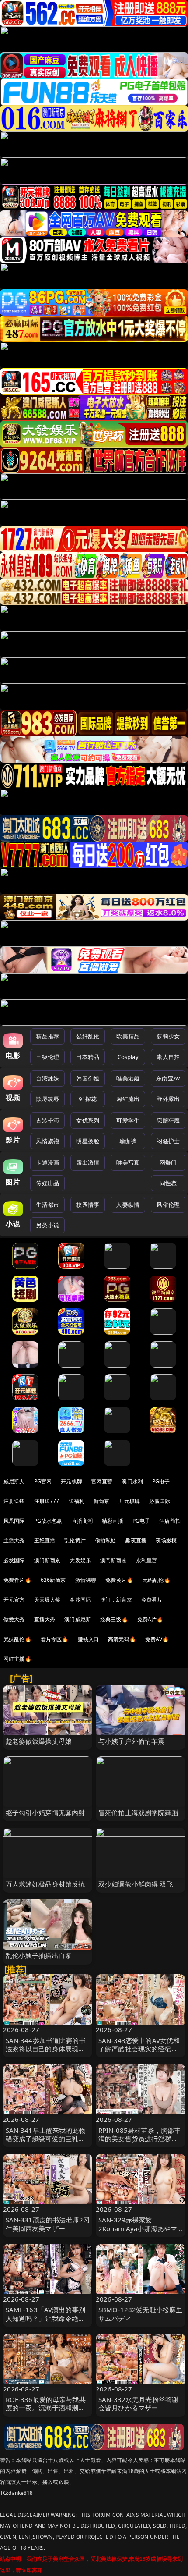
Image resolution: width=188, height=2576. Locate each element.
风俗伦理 (168, 1205)
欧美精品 (128, 1036)
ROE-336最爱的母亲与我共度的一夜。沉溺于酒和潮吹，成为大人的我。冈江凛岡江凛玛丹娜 (46, 2412)
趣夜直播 (136, 1540)
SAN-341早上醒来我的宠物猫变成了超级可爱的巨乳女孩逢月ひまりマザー (46, 2139)
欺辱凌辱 (47, 1099)
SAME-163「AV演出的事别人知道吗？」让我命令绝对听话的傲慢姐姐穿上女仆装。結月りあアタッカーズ (45, 2322)
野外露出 (168, 1099)
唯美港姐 (128, 1078)
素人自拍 (168, 1057)
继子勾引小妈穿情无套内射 (45, 1812)
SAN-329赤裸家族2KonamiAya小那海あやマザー (138, 2228)
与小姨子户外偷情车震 (132, 1741)
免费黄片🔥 (119, 1580)
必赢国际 (160, 1501)
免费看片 (152, 1600)
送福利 (77, 1501)
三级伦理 (47, 1057)
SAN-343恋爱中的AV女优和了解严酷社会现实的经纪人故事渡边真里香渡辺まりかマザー (139, 2053)
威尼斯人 (14, 1481)
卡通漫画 (47, 1162)
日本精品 (88, 1057)
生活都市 (47, 1205)
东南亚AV (168, 1078)
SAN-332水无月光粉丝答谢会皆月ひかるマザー (138, 2404)
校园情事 (88, 1205)
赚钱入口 (89, 1639)
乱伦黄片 (75, 1540)
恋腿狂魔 (168, 1120)
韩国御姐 (88, 1078)
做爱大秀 (14, 1619)
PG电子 (161, 1481)
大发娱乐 (80, 1560)
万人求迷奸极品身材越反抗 (45, 1884)
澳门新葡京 (47, 1560)
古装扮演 (47, 1120)
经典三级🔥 (114, 1619)
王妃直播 (45, 1540)
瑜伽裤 (128, 1141)
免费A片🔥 (150, 1619)
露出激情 (88, 1162)
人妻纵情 (128, 1205)
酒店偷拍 (170, 1521)
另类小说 (47, 1225)
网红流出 (128, 1099)
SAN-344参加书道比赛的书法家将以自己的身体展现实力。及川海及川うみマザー (46, 2049)
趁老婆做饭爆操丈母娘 (39, 1741)
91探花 (88, 1099)
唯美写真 (128, 1162)
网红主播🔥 (17, 1659)
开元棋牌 (71, 1481)
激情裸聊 (86, 1580)
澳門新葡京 (113, 1560)
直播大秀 (45, 1619)
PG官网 (43, 1481)
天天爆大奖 (47, 1600)
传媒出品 (47, 1183)
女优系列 (88, 1120)
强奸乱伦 (88, 1036)
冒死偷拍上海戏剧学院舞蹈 (138, 1812)
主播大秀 (14, 1540)
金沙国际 (80, 1600)
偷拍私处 (106, 1540)
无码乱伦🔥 (157, 1580)
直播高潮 (82, 1521)
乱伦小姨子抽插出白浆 (39, 1955)
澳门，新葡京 (116, 1600)
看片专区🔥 (55, 1639)
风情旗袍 (47, 1141)
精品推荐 (47, 1036)
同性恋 (168, 1183)
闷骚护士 (168, 1141)
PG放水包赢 (48, 1521)
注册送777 (47, 1501)
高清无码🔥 (122, 1639)
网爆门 (168, 1162)
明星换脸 (88, 1141)
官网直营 (102, 1481)
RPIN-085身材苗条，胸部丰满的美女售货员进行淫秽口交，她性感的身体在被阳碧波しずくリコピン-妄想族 (139, 2143)
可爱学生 (128, 1120)
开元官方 (14, 1600)
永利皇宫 (147, 1560)
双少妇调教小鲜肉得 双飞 (136, 1884)
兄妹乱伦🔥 (17, 1639)
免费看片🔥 (17, 1580)
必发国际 (14, 1560)
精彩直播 (113, 1521)
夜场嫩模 (166, 1540)
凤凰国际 (14, 1521)
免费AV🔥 (157, 1639)
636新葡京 (53, 1580)
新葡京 (101, 1501)
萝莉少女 (168, 1036)
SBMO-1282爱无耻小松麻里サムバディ (140, 2314)
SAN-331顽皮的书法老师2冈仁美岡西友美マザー (48, 2224)
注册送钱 (14, 1501)
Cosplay (128, 1057)
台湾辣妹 (47, 1078)
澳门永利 (132, 1481)
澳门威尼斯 (78, 1619)
